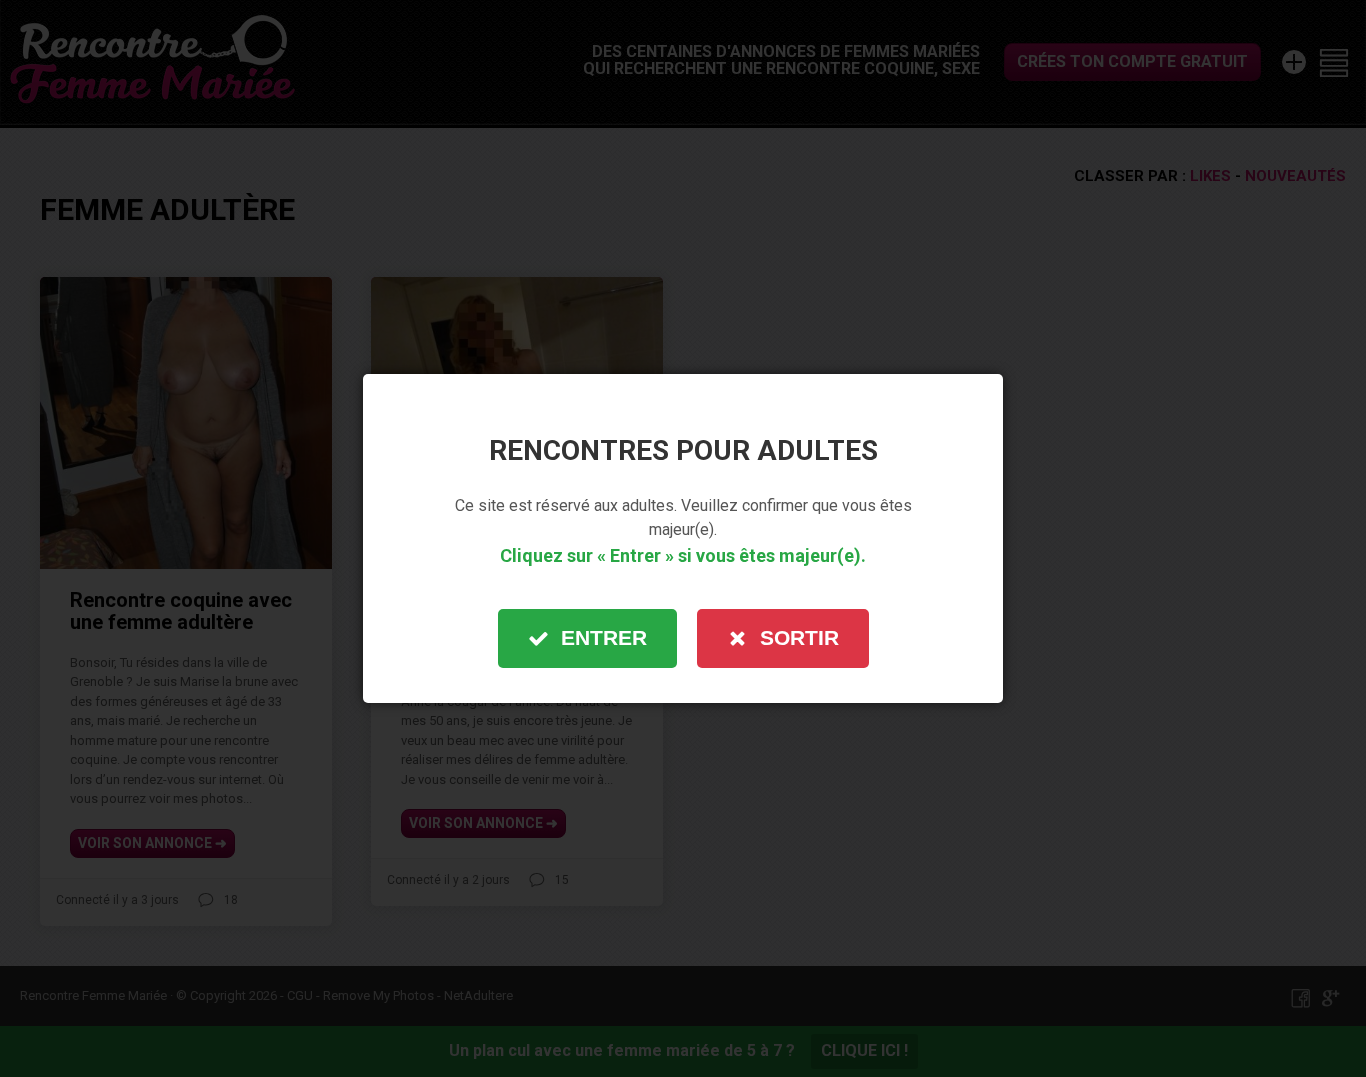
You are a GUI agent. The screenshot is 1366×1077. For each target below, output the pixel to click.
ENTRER (604, 637)
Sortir (799, 637)
